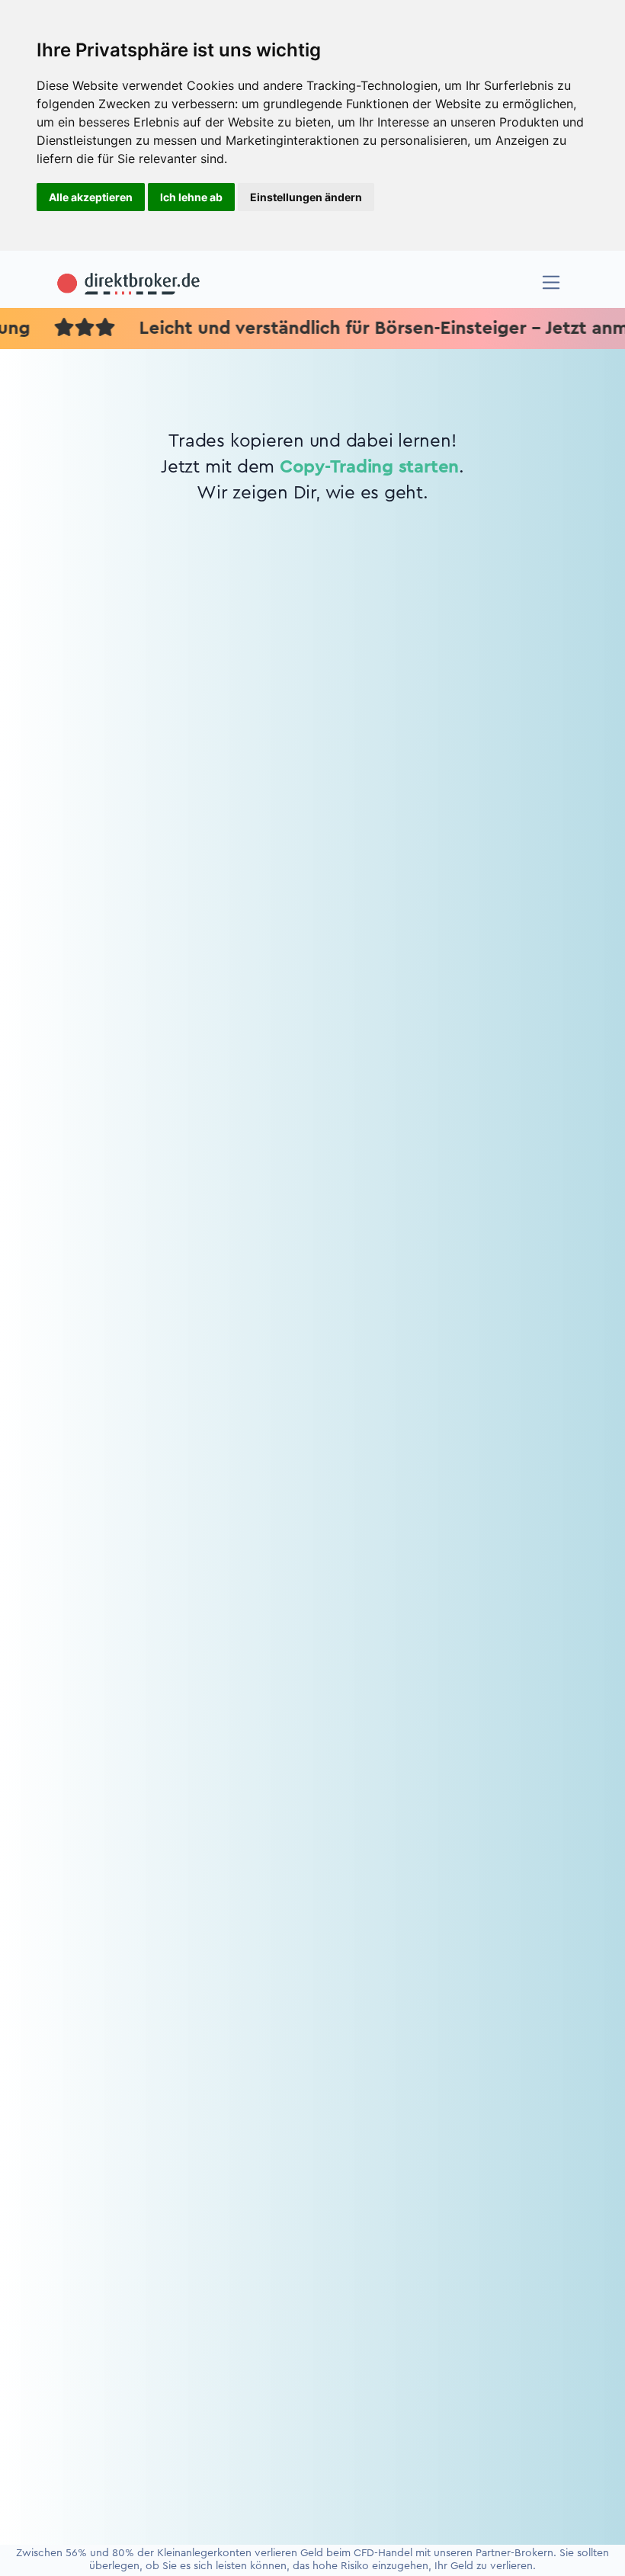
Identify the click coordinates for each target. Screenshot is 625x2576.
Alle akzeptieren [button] (91, 197)
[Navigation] (551, 282)
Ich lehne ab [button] (191, 197)
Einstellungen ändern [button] (306, 197)
